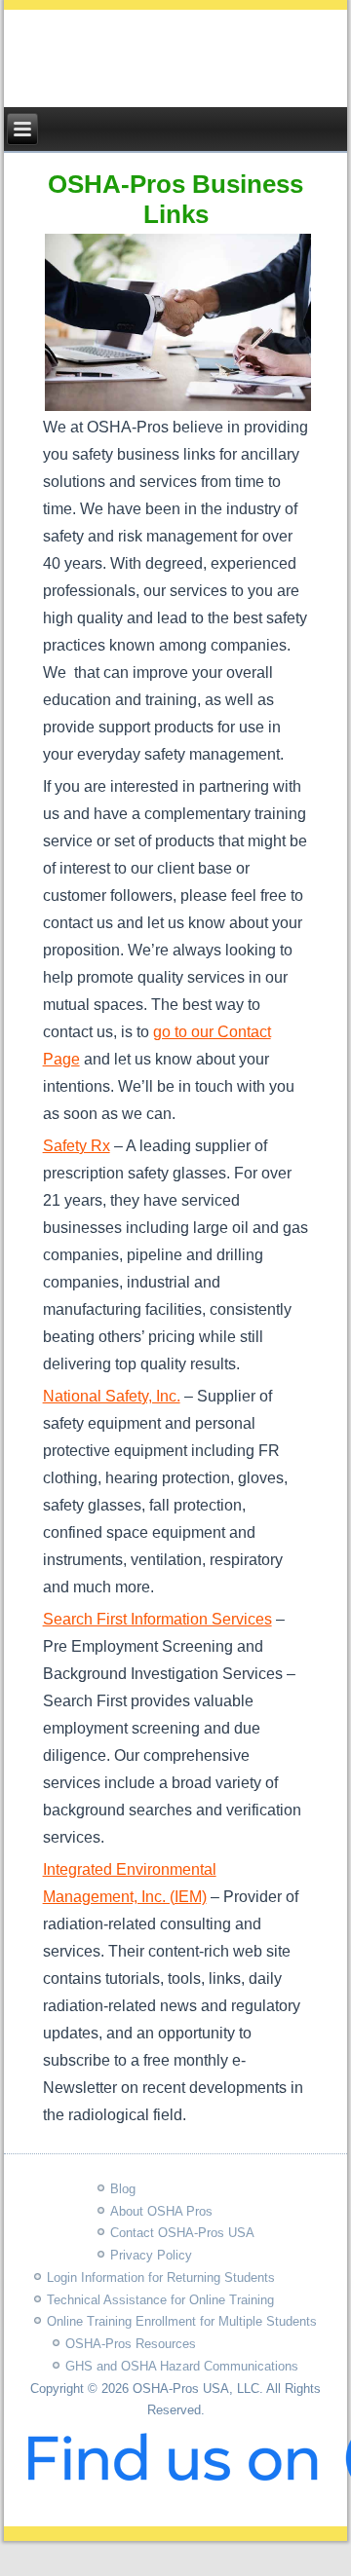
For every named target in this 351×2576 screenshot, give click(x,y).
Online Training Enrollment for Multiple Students (182, 2321)
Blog (123, 2189)
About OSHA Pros (161, 2211)
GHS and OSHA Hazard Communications (182, 2366)
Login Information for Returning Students (161, 2277)
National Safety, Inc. (112, 1396)
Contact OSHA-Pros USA (182, 2233)
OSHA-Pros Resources (131, 2344)
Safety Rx (77, 1146)
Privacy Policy (151, 2255)
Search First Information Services (157, 1619)
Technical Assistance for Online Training (160, 2300)
